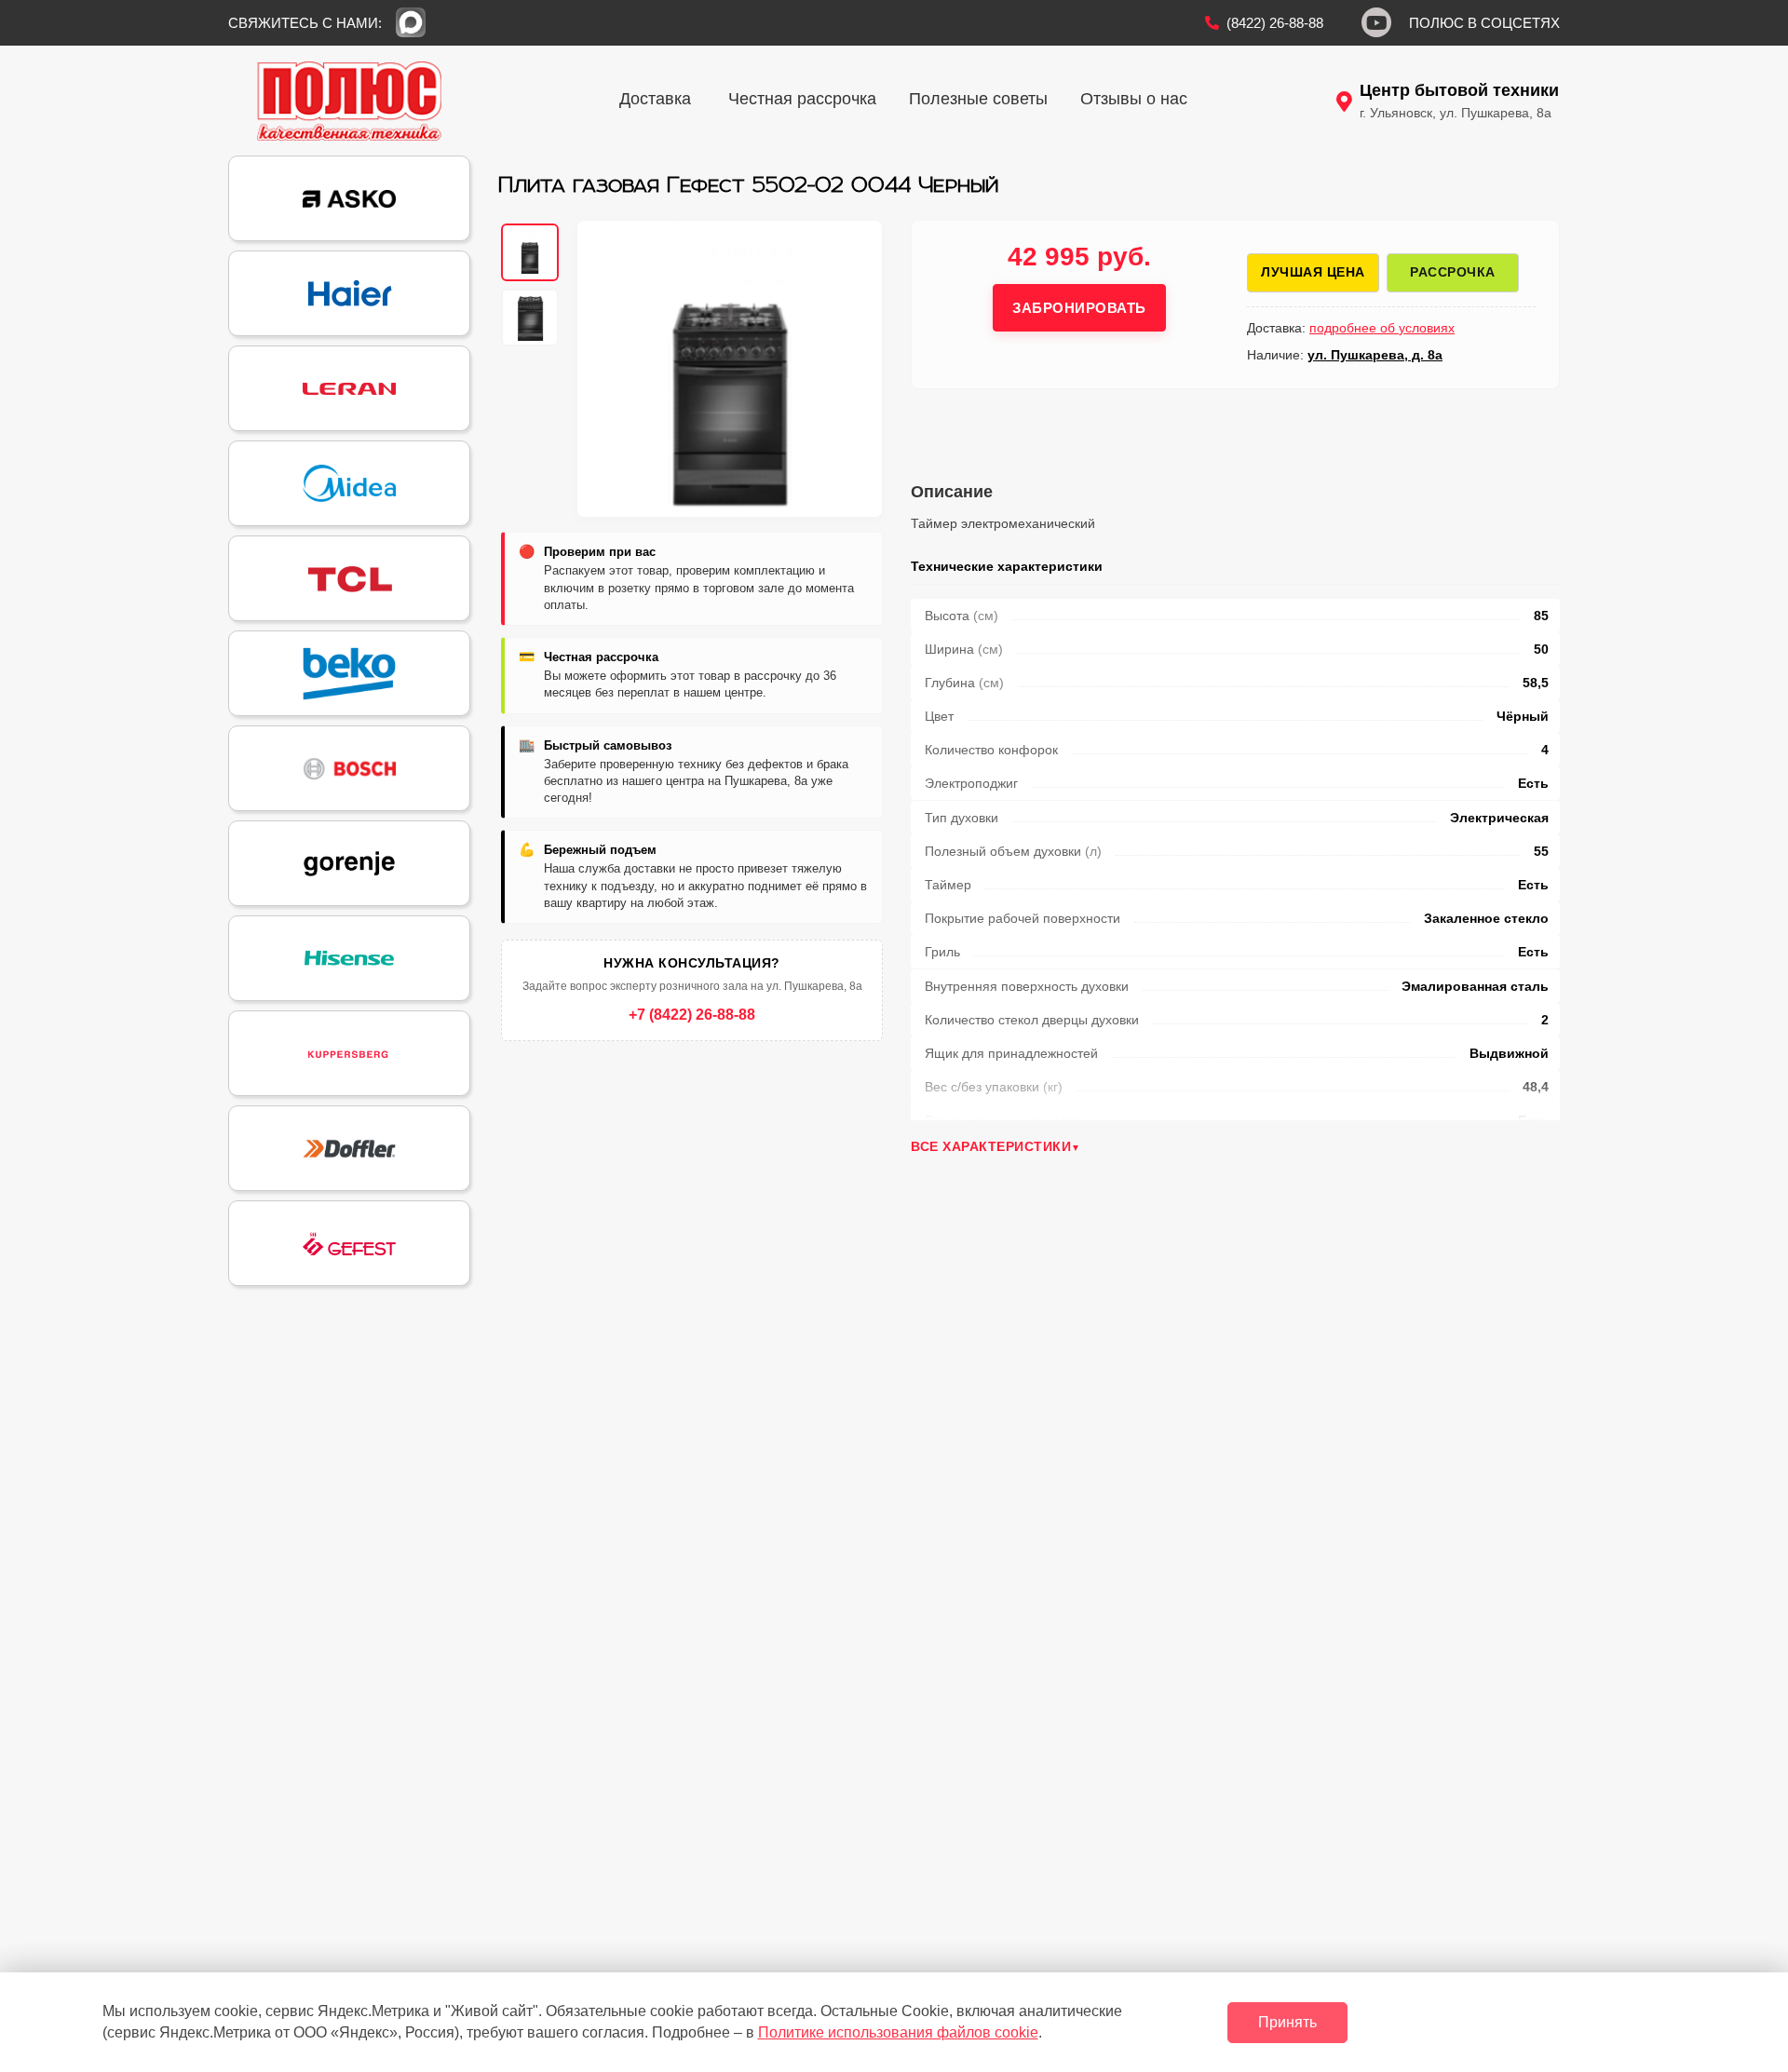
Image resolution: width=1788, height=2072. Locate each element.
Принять (1287, 2022)
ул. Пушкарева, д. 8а (1375, 355)
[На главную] (349, 101)
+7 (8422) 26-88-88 (692, 1015)
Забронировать (1079, 308)
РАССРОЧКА (1453, 272)
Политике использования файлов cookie (898, 2032)
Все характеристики (991, 1146)
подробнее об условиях (1382, 328)
